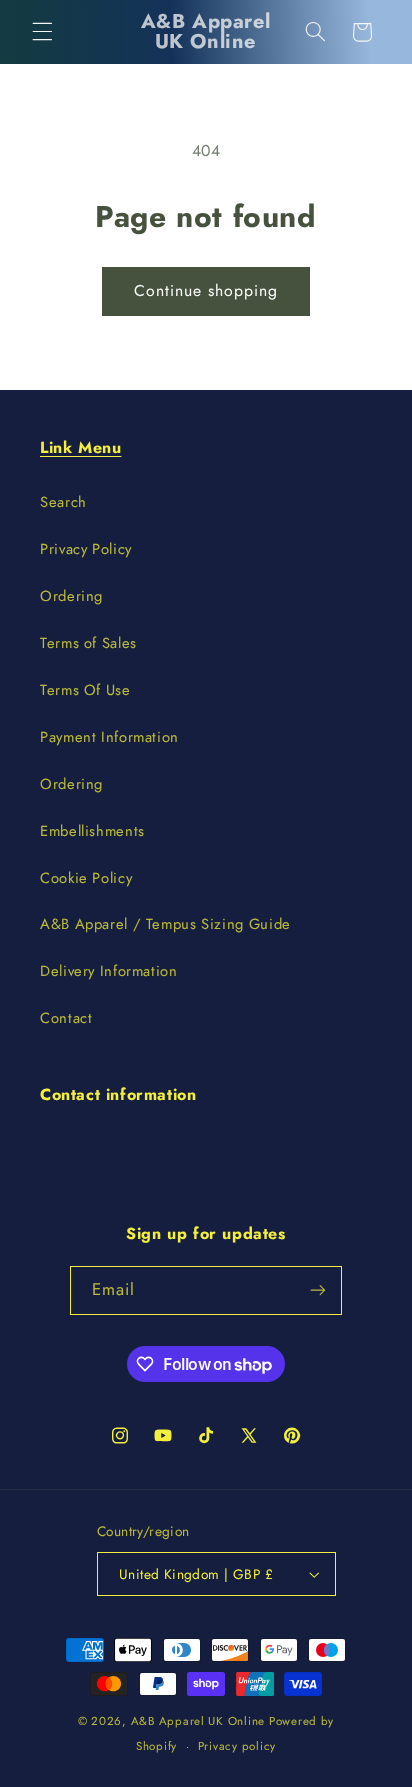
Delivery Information (109, 971)
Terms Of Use (85, 690)
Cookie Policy (86, 878)
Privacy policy (237, 1746)
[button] (42, 32)
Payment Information (109, 737)
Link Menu (80, 447)
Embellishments (92, 831)
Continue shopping (206, 290)
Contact (66, 1018)
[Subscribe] (318, 1290)
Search (63, 502)
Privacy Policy (86, 549)
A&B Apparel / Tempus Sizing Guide (165, 924)
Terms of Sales (88, 643)
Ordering (71, 596)
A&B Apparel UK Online (198, 1721)
